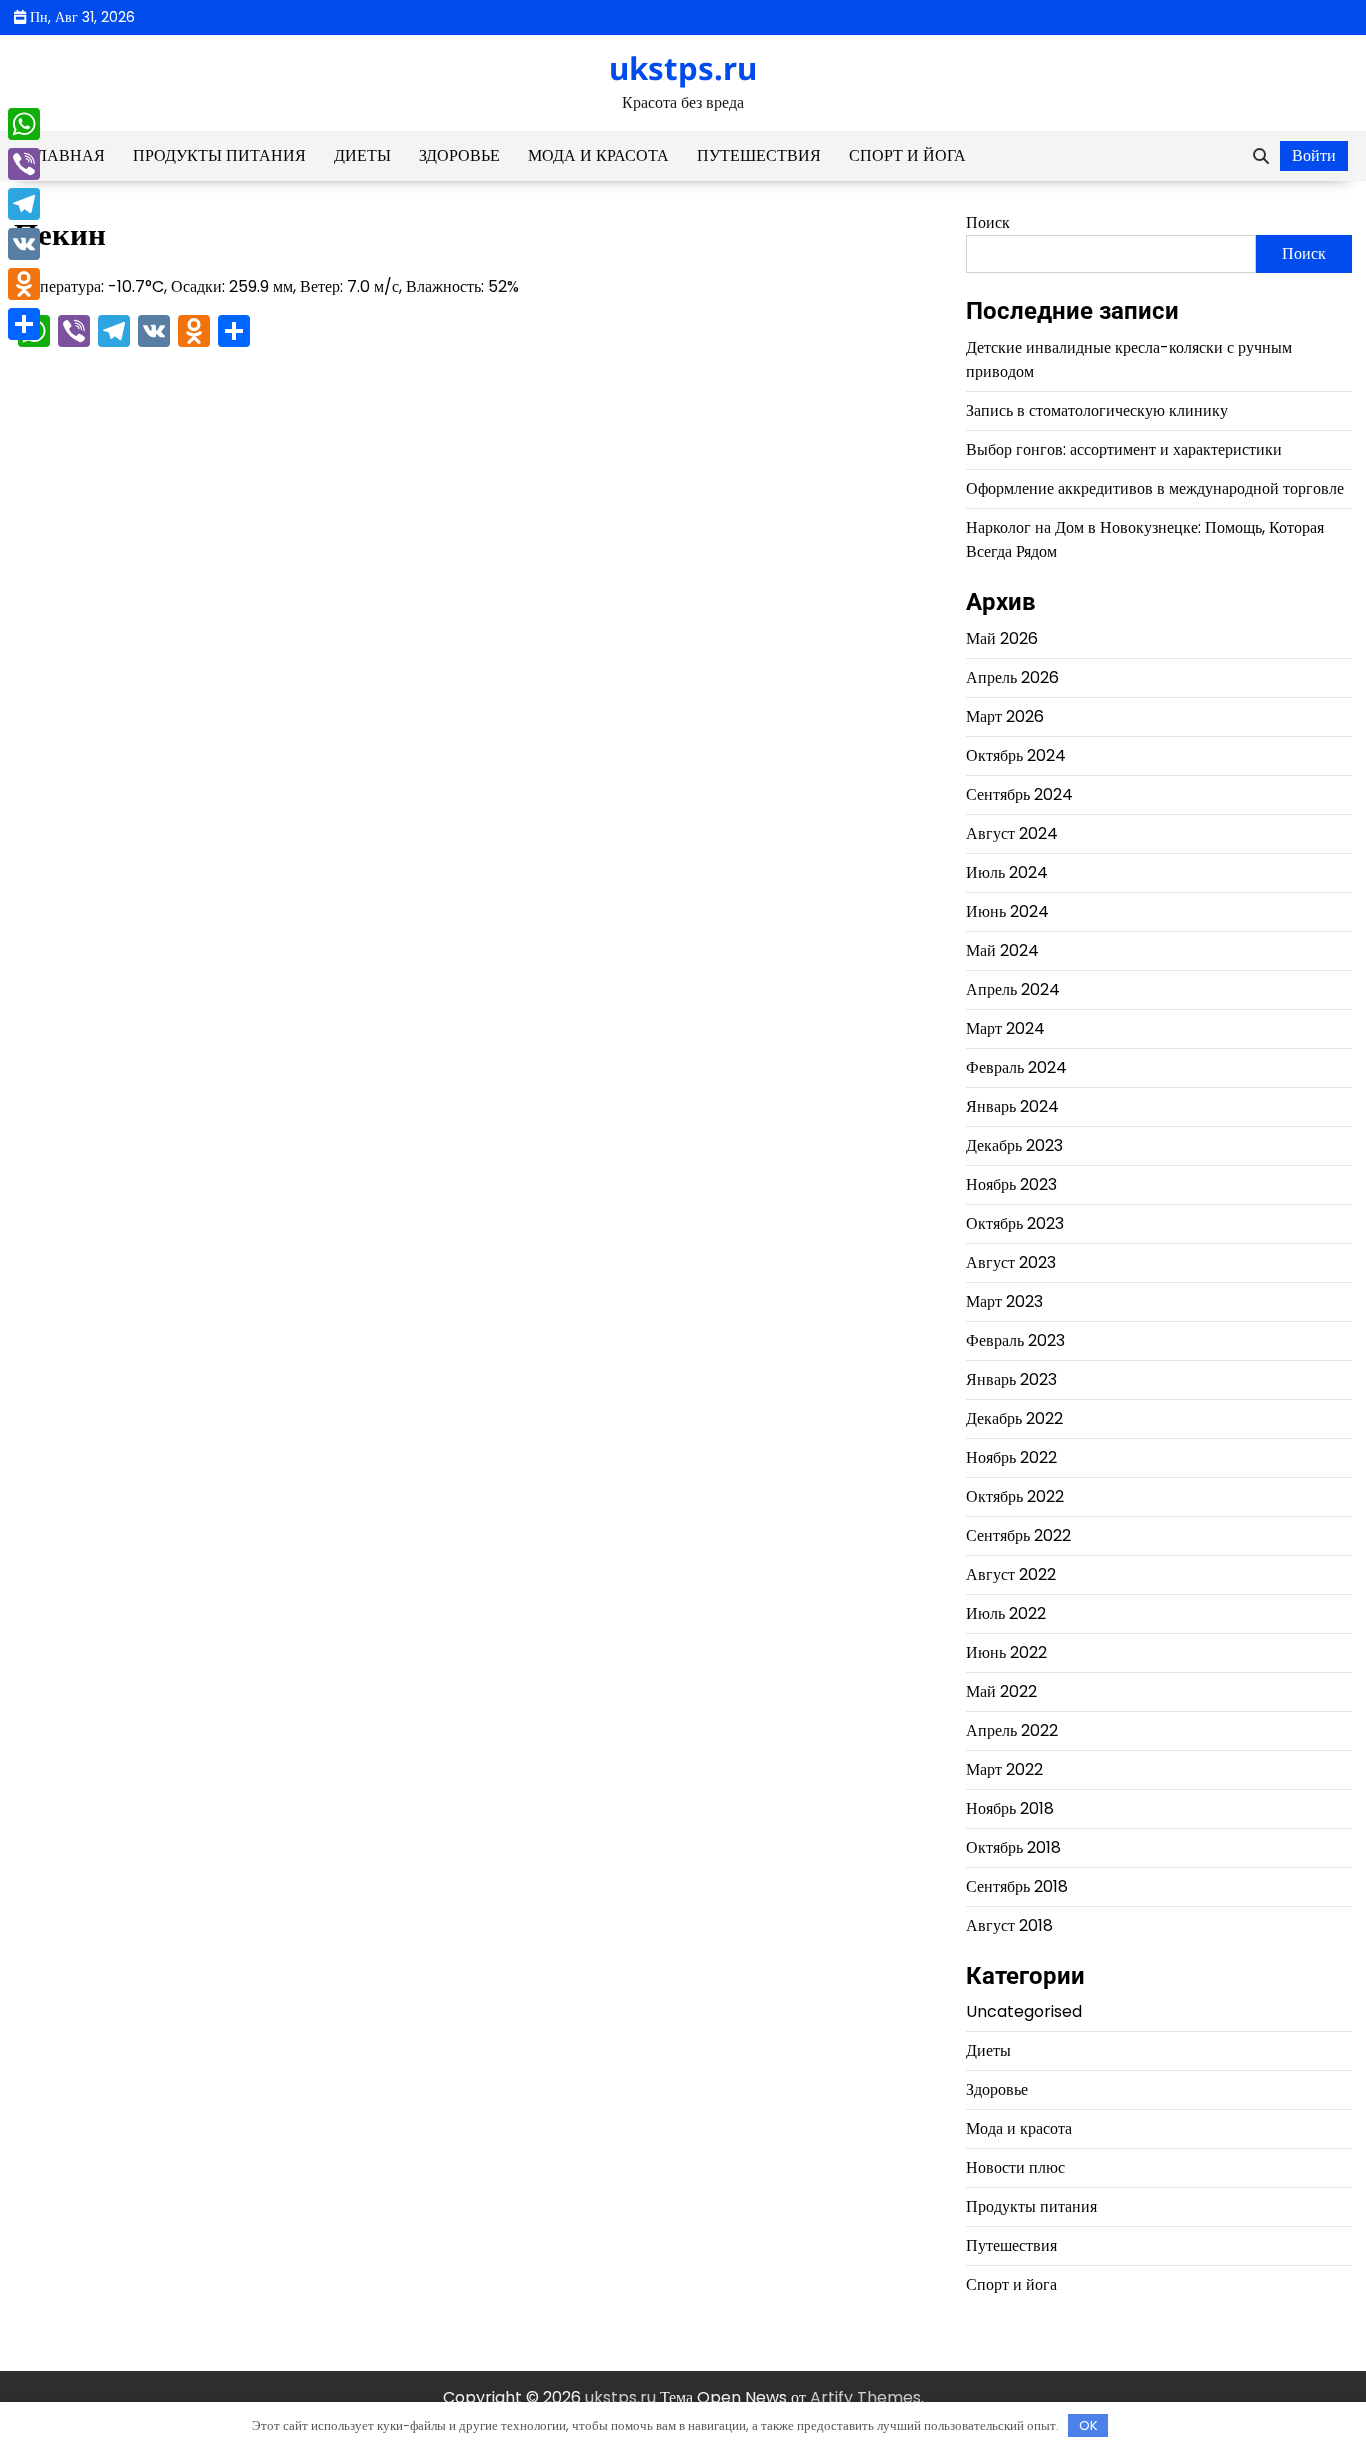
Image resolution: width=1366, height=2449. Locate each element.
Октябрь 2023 (1015, 1223)
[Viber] (24, 164)
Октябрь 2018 (1013, 1847)
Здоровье (459, 155)
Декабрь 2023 (1014, 1145)
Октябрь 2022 (1015, 1496)
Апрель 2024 (1013, 989)
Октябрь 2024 (1016, 755)
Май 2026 (1002, 638)
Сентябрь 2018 (1017, 1886)
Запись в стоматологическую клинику (1097, 410)
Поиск (988, 222)
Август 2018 (1009, 1925)
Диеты (362, 155)
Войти (1314, 155)
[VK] (24, 244)
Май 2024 (1002, 950)
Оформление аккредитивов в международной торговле (1155, 488)
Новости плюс (1015, 2167)
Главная (66, 155)
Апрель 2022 (1012, 1730)
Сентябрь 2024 (1019, 794)
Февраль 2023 (1015, 1340)
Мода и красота (598, 155)
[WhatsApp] (24, 124)
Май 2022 (1001, 1691)
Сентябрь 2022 (1018, 1535)
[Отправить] (24, 324)
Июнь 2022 (1006, 1652)
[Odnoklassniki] (24, 284)
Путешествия (759, 155)
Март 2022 (1004, 1769)
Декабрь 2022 (1014, 1418)
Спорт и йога (907, 155)
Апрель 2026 (1012, 677)
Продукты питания (219, 155)
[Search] (1261, 156)
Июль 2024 (1007, 872)
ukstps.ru (683, 68)
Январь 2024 (1012, 1106)
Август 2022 (1011, 1574)
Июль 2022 (1006, 1613)
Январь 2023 (1011, 1379)
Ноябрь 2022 (1011, 1457)
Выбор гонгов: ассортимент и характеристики (1124, 449)
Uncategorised (1024, 2011)
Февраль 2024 (1016, 1067)
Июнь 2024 (1007, 911)
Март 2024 (1005, 1028)
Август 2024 (1012, 833)
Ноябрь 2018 (1010, 1808)
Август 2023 (1011, 1262)
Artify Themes (865, 2397)
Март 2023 (1004, 1301)
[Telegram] (24, 204)
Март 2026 (1005, 716)
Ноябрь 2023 (1011, 1184)
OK (1088, 2425)
